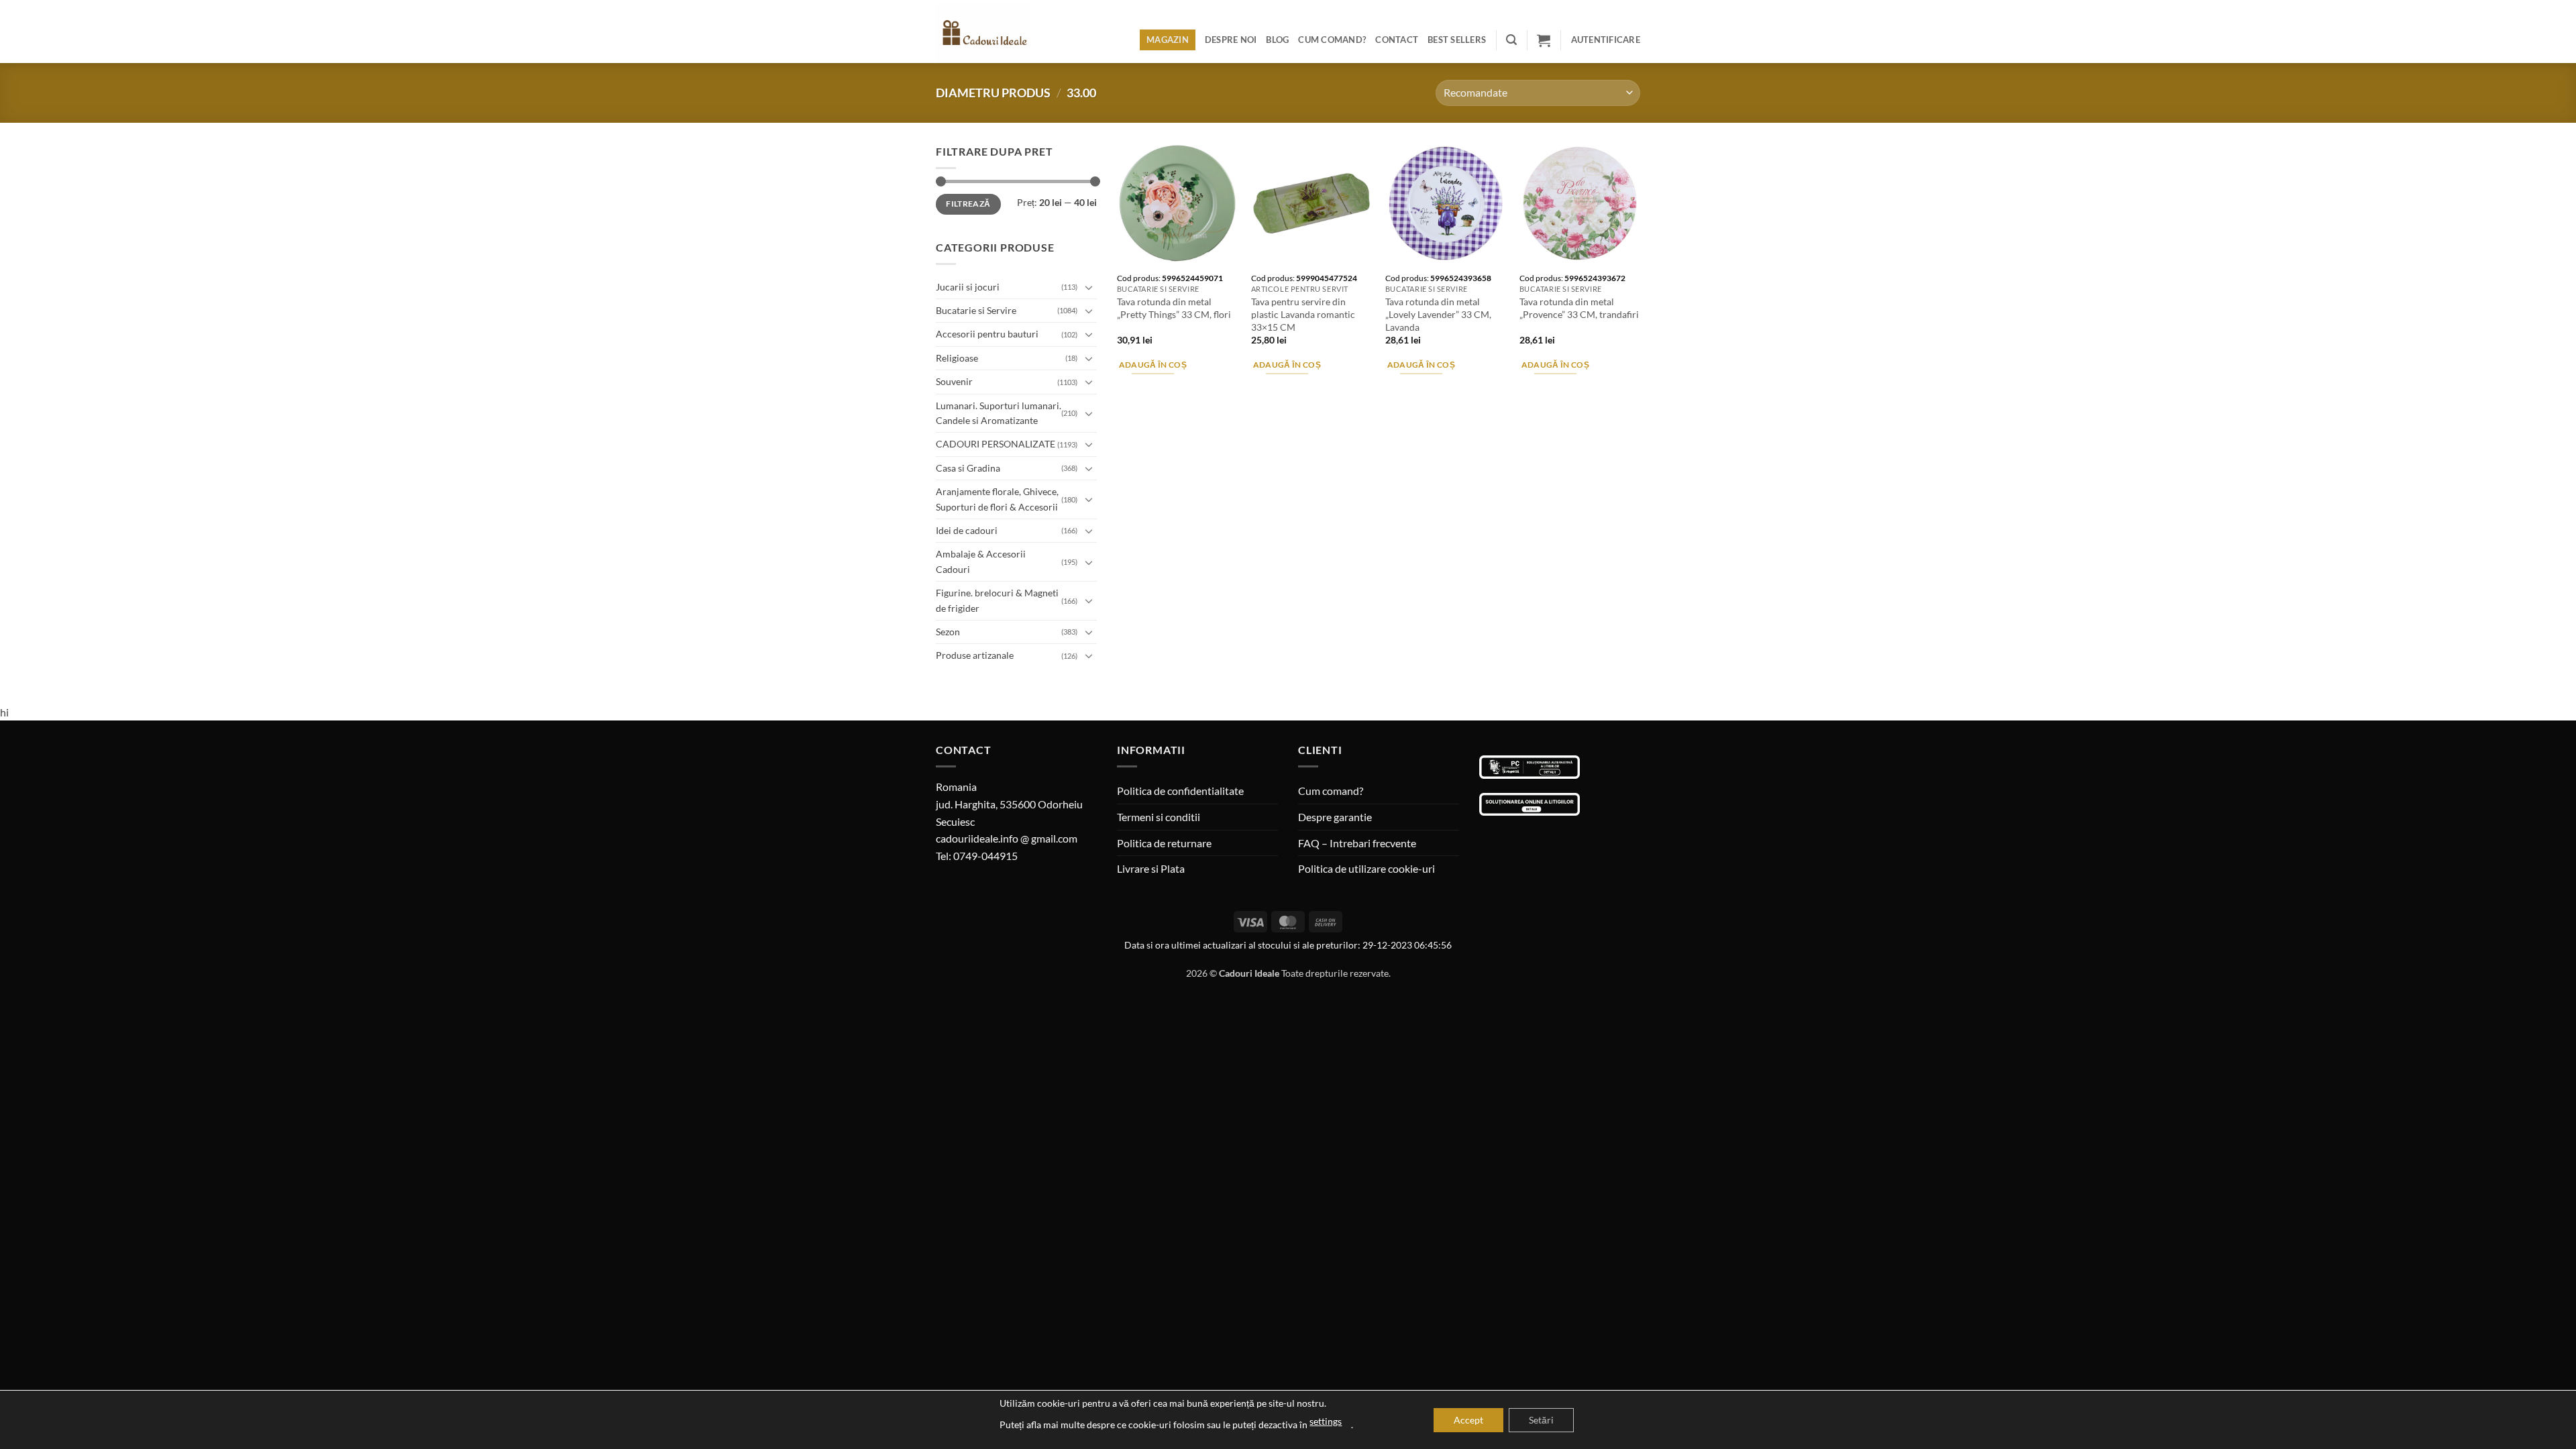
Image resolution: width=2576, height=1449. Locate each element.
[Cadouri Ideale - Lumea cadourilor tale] (991, 34)
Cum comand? (1332, 40)
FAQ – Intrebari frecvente (1357, 843)
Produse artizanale (975, 655)
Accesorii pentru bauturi (987, 334)
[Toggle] (1089, 287)
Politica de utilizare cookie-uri (1366, 868)
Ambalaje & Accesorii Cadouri (981, 561)
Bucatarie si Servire (976, 310)
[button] (1511, 40)
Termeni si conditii (1159, 817)
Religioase (957, 358)
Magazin (1168, 40)
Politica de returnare (1164, 843)
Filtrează (968, 204)
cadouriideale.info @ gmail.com (1007, 838)
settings (1326, 1421)
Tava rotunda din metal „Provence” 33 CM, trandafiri (1579, 308)
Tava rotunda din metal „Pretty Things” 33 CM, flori (1174, 308)
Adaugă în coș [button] (1153, 365)
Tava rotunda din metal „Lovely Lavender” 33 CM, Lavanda (1438, 314)
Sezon (948, 632)
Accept (1468, 1420)
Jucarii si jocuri (968, 287)
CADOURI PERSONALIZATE (996, 444)
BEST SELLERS (1457, 40)
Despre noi (1231, 40)
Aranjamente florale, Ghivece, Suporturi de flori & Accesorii (997, 499)
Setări (1541, 1420)
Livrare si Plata (1151, 868)
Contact (1397, 40)
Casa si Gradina (968, 468)
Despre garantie (1335, 817)
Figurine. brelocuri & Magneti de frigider (997, 600)
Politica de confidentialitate (1180, 791)
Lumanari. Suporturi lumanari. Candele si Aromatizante (999, 413)
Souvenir (954, 381)
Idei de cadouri (967, 530)
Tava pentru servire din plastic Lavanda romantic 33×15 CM (1303, 314)
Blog (1277, 40)
